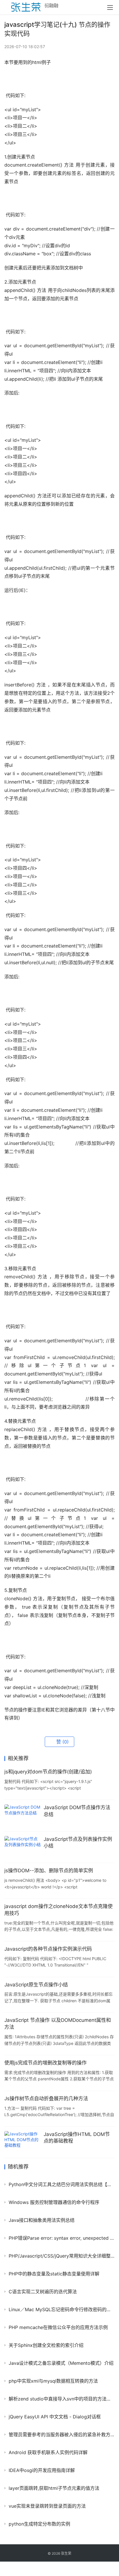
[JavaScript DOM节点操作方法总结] (23, 1816)
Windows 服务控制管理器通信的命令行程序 (54, 2202)
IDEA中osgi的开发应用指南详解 (42, 2470)
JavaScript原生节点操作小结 (36, 1985)
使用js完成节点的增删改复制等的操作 (45, 2063)
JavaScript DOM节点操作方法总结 (77, 1811)
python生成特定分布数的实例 (39, 2524)
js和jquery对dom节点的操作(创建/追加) (48, 1772)
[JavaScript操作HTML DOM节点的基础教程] (23, 2142)
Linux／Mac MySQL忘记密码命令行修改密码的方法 (62, 2309)
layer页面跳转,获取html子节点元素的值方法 (54, 2488)
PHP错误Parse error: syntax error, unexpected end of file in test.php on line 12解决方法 (62, 2238)
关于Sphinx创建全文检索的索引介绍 (46, 2345)
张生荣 (66, 2553)
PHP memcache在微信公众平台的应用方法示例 (58, 2327)
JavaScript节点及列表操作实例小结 (78, 1843)
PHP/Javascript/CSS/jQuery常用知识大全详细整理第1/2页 (62, 2256)
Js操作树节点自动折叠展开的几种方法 (46, 2098)
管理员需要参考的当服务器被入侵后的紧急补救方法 (62, 2435)
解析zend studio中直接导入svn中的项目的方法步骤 (62, 2399)
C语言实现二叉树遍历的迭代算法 (43, 2292)
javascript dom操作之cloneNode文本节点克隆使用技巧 (58, 1910)
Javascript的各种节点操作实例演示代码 (48, 1949)
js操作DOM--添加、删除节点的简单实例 (49, 1871)
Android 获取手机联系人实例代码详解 (48, 2452)
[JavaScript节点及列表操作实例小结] (23, 1847)
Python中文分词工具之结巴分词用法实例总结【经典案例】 (62, 2184)
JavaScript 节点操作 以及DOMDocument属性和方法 (58, 2024)
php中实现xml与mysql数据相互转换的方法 (53, 2381)
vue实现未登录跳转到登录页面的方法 (47, 2506)
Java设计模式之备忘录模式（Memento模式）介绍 (61, 2363)
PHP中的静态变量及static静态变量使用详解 (54, 2274)
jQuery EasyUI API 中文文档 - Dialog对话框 (55, 2417)
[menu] (110, 7)
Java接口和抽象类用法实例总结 (42, 2220)
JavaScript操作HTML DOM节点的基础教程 (77, 2138)
